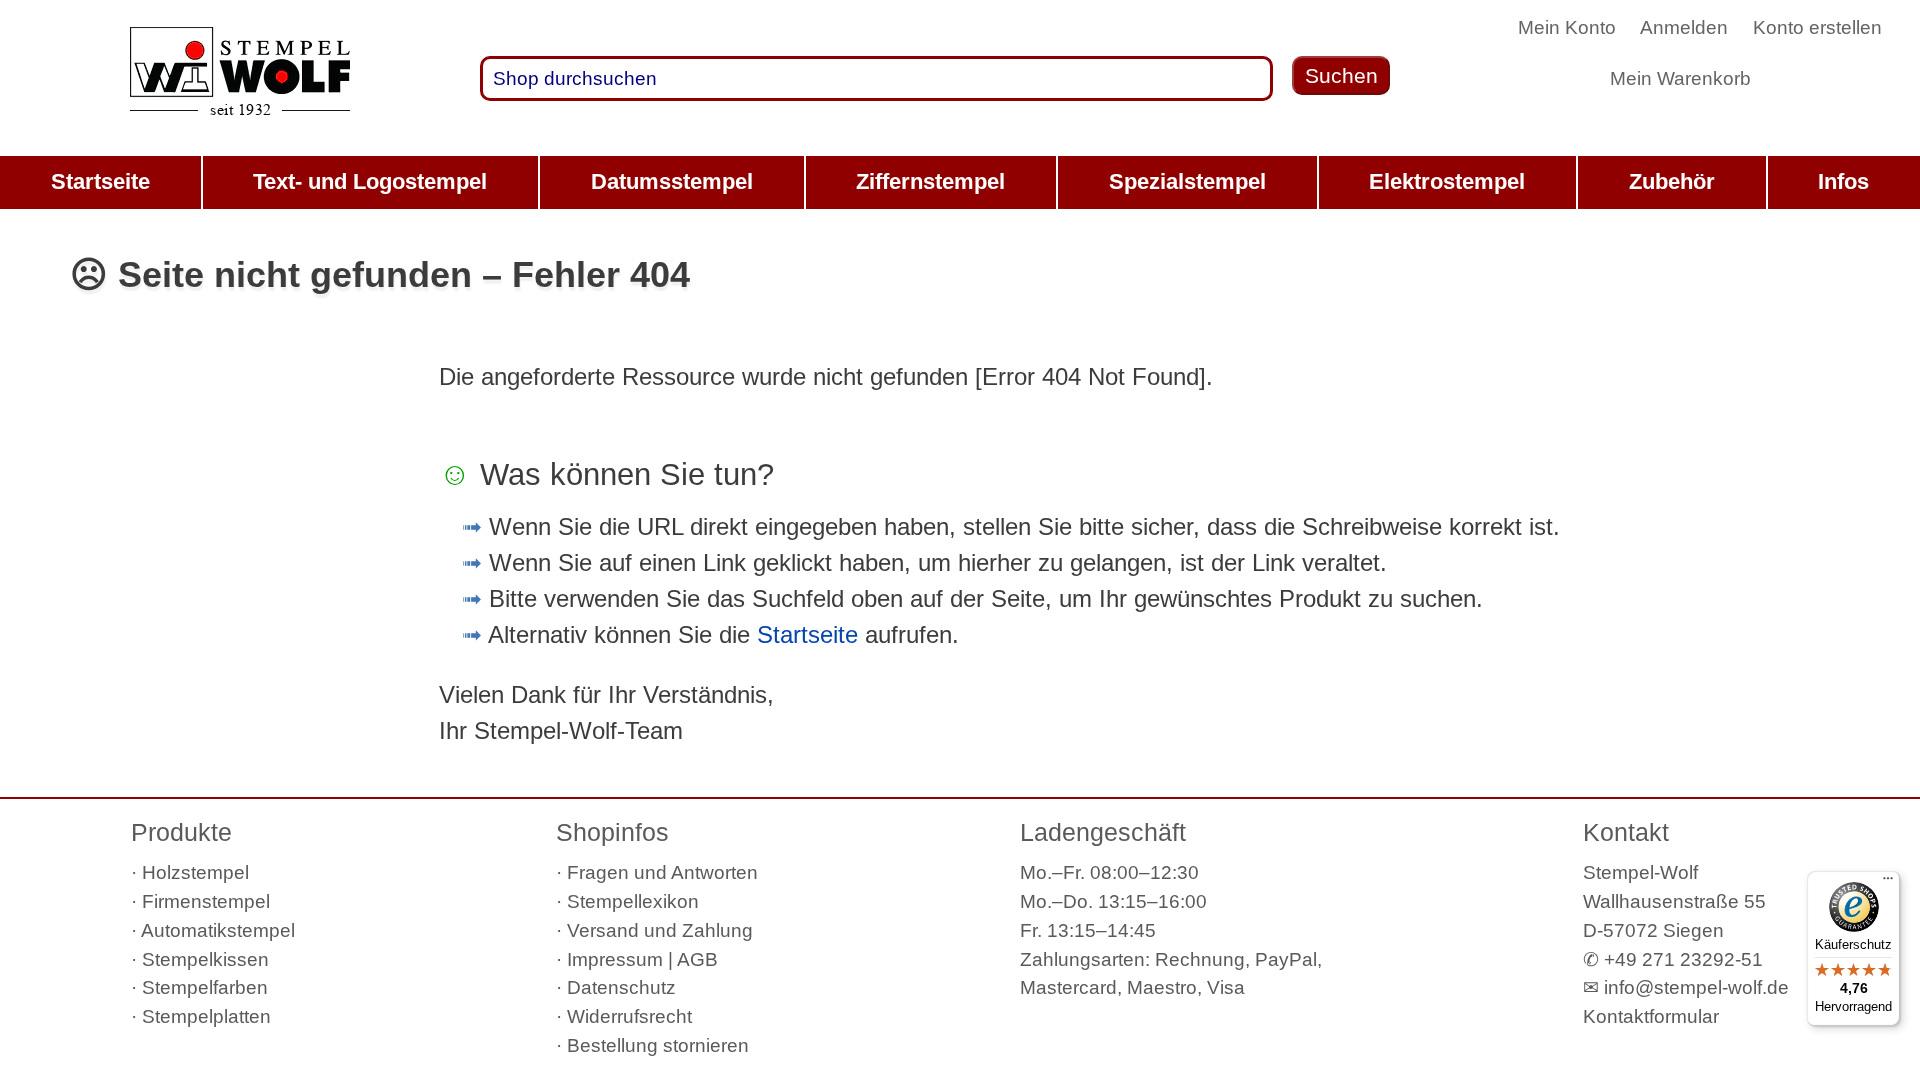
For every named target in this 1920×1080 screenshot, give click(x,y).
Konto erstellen (1817, 27)
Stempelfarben (205, 987)
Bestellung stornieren (658, 1045)
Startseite (807, 634)
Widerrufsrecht (629, 1016)
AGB (697, 959)
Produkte (181, 832)
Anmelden (1684, 27)
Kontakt (1626, 832)
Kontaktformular (1651, 1016)
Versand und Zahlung (660, 930)
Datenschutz (621, 987)
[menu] (960, 182)
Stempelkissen (205, 959)
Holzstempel (195, 872)
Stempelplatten (206, 1016)
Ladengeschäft (1103, 832)
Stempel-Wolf (1640, 872)
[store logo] (240, 79)
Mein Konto (1567, 27)
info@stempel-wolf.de (1696, 987)
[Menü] (1888, 883)
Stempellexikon (633, 901)
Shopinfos (612, 832)
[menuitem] (100, 182)
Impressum (615, 959)
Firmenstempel (206, 901)
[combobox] (876, 78)
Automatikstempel (218, 930)
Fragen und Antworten (662, 872)
